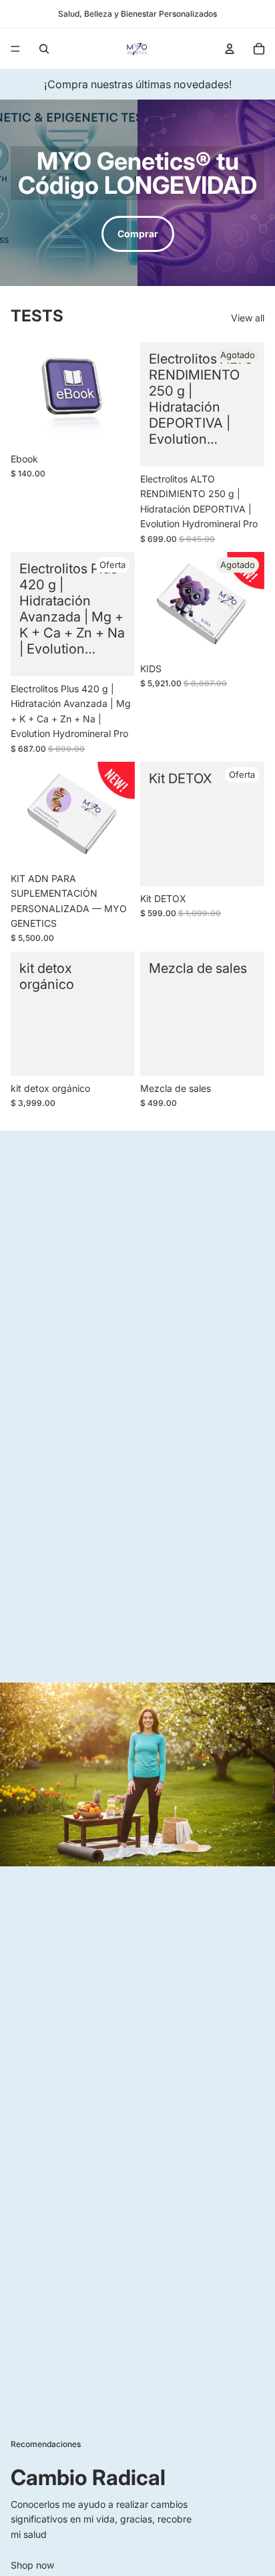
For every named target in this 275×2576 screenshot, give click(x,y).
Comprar (138, 234)
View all (248, 318)
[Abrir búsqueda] (44, 49)
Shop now (32, 2565)
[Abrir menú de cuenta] (230, 49)
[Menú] (15, 49)
